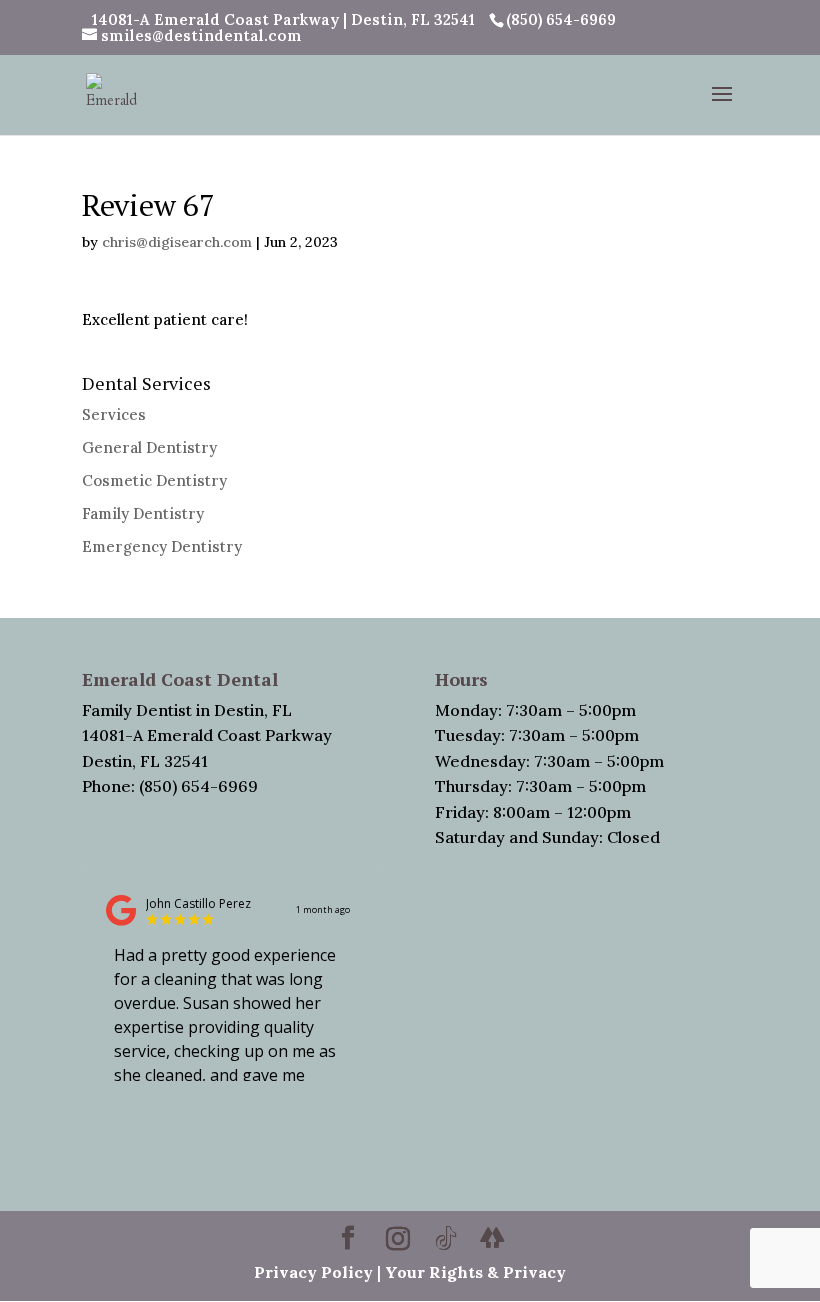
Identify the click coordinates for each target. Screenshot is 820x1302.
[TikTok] (446, 1239)
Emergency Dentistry (162, 546)
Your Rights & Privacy (475, 1272)
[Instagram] (398, 1239)
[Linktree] (492, 1238)
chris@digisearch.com (177, 242)
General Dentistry (149, 447)
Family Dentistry (143, 513)
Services (114, 414)
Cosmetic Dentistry (154, 480)
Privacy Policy (313, 1272)
